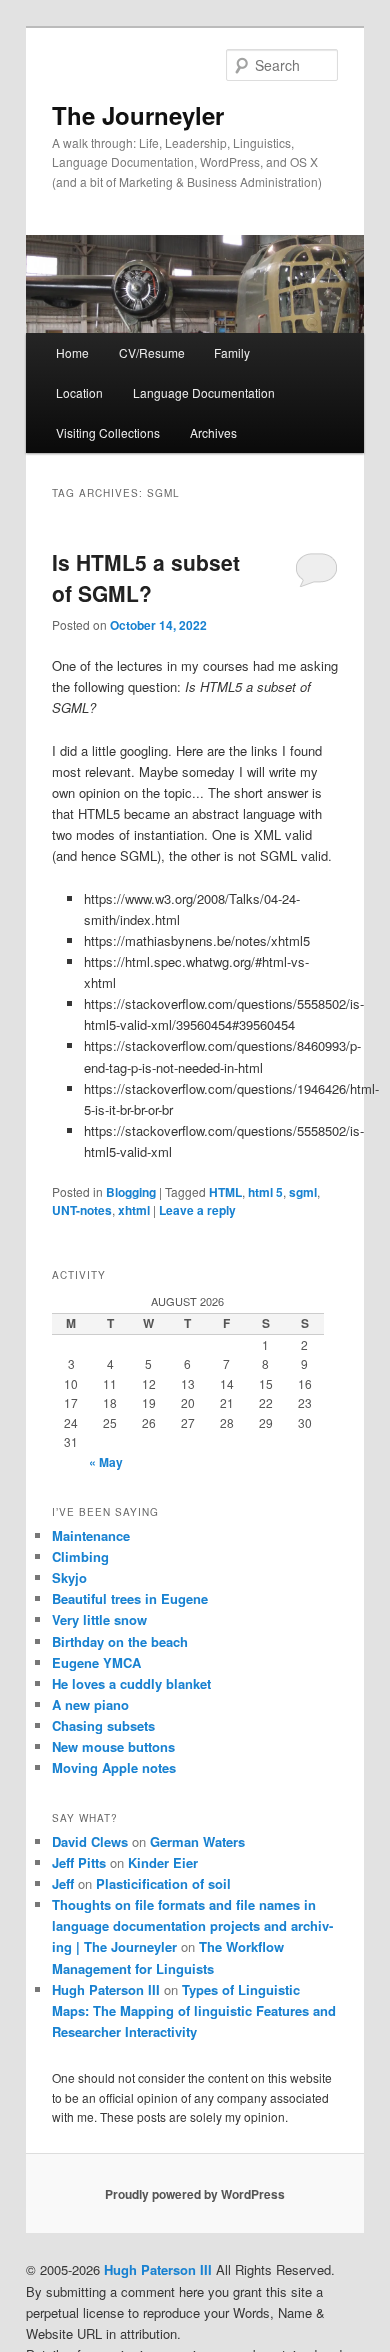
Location (79, 392)
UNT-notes (82, 1210)
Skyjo (69, 1577)
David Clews (90, 1841)
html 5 (265, 1192)
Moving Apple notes (114, 1767)
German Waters (197, 1841)
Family (232, 352)
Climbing (80, 1556)
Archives (213, 432)
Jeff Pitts (79, 1862)
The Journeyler (138, 115)
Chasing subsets (103, 1725)
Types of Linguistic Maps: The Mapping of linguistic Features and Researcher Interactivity (194, 2010)
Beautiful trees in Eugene (130, 1598)
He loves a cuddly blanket (131, 1683)
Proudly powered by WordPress (195, 2194)
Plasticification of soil (163, 1883)
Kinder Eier (163, 1862)
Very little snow (99, 1619)
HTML (225, 1192)
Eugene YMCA (96, 1662)
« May (106, 1462)
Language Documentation (204, 392)
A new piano (90, 1704)
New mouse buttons (113, 1746)
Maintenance (91, 1535)
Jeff (63, 1883)
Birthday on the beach (120, 1641)
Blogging (131, 1192)
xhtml (134, 1210)
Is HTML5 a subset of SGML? (146, 578)
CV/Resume (152, 352)
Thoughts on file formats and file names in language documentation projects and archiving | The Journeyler (192, 1925)
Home (72, 352)
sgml (303, 1192)
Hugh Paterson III (106, 1989)
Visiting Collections (108, 432)
